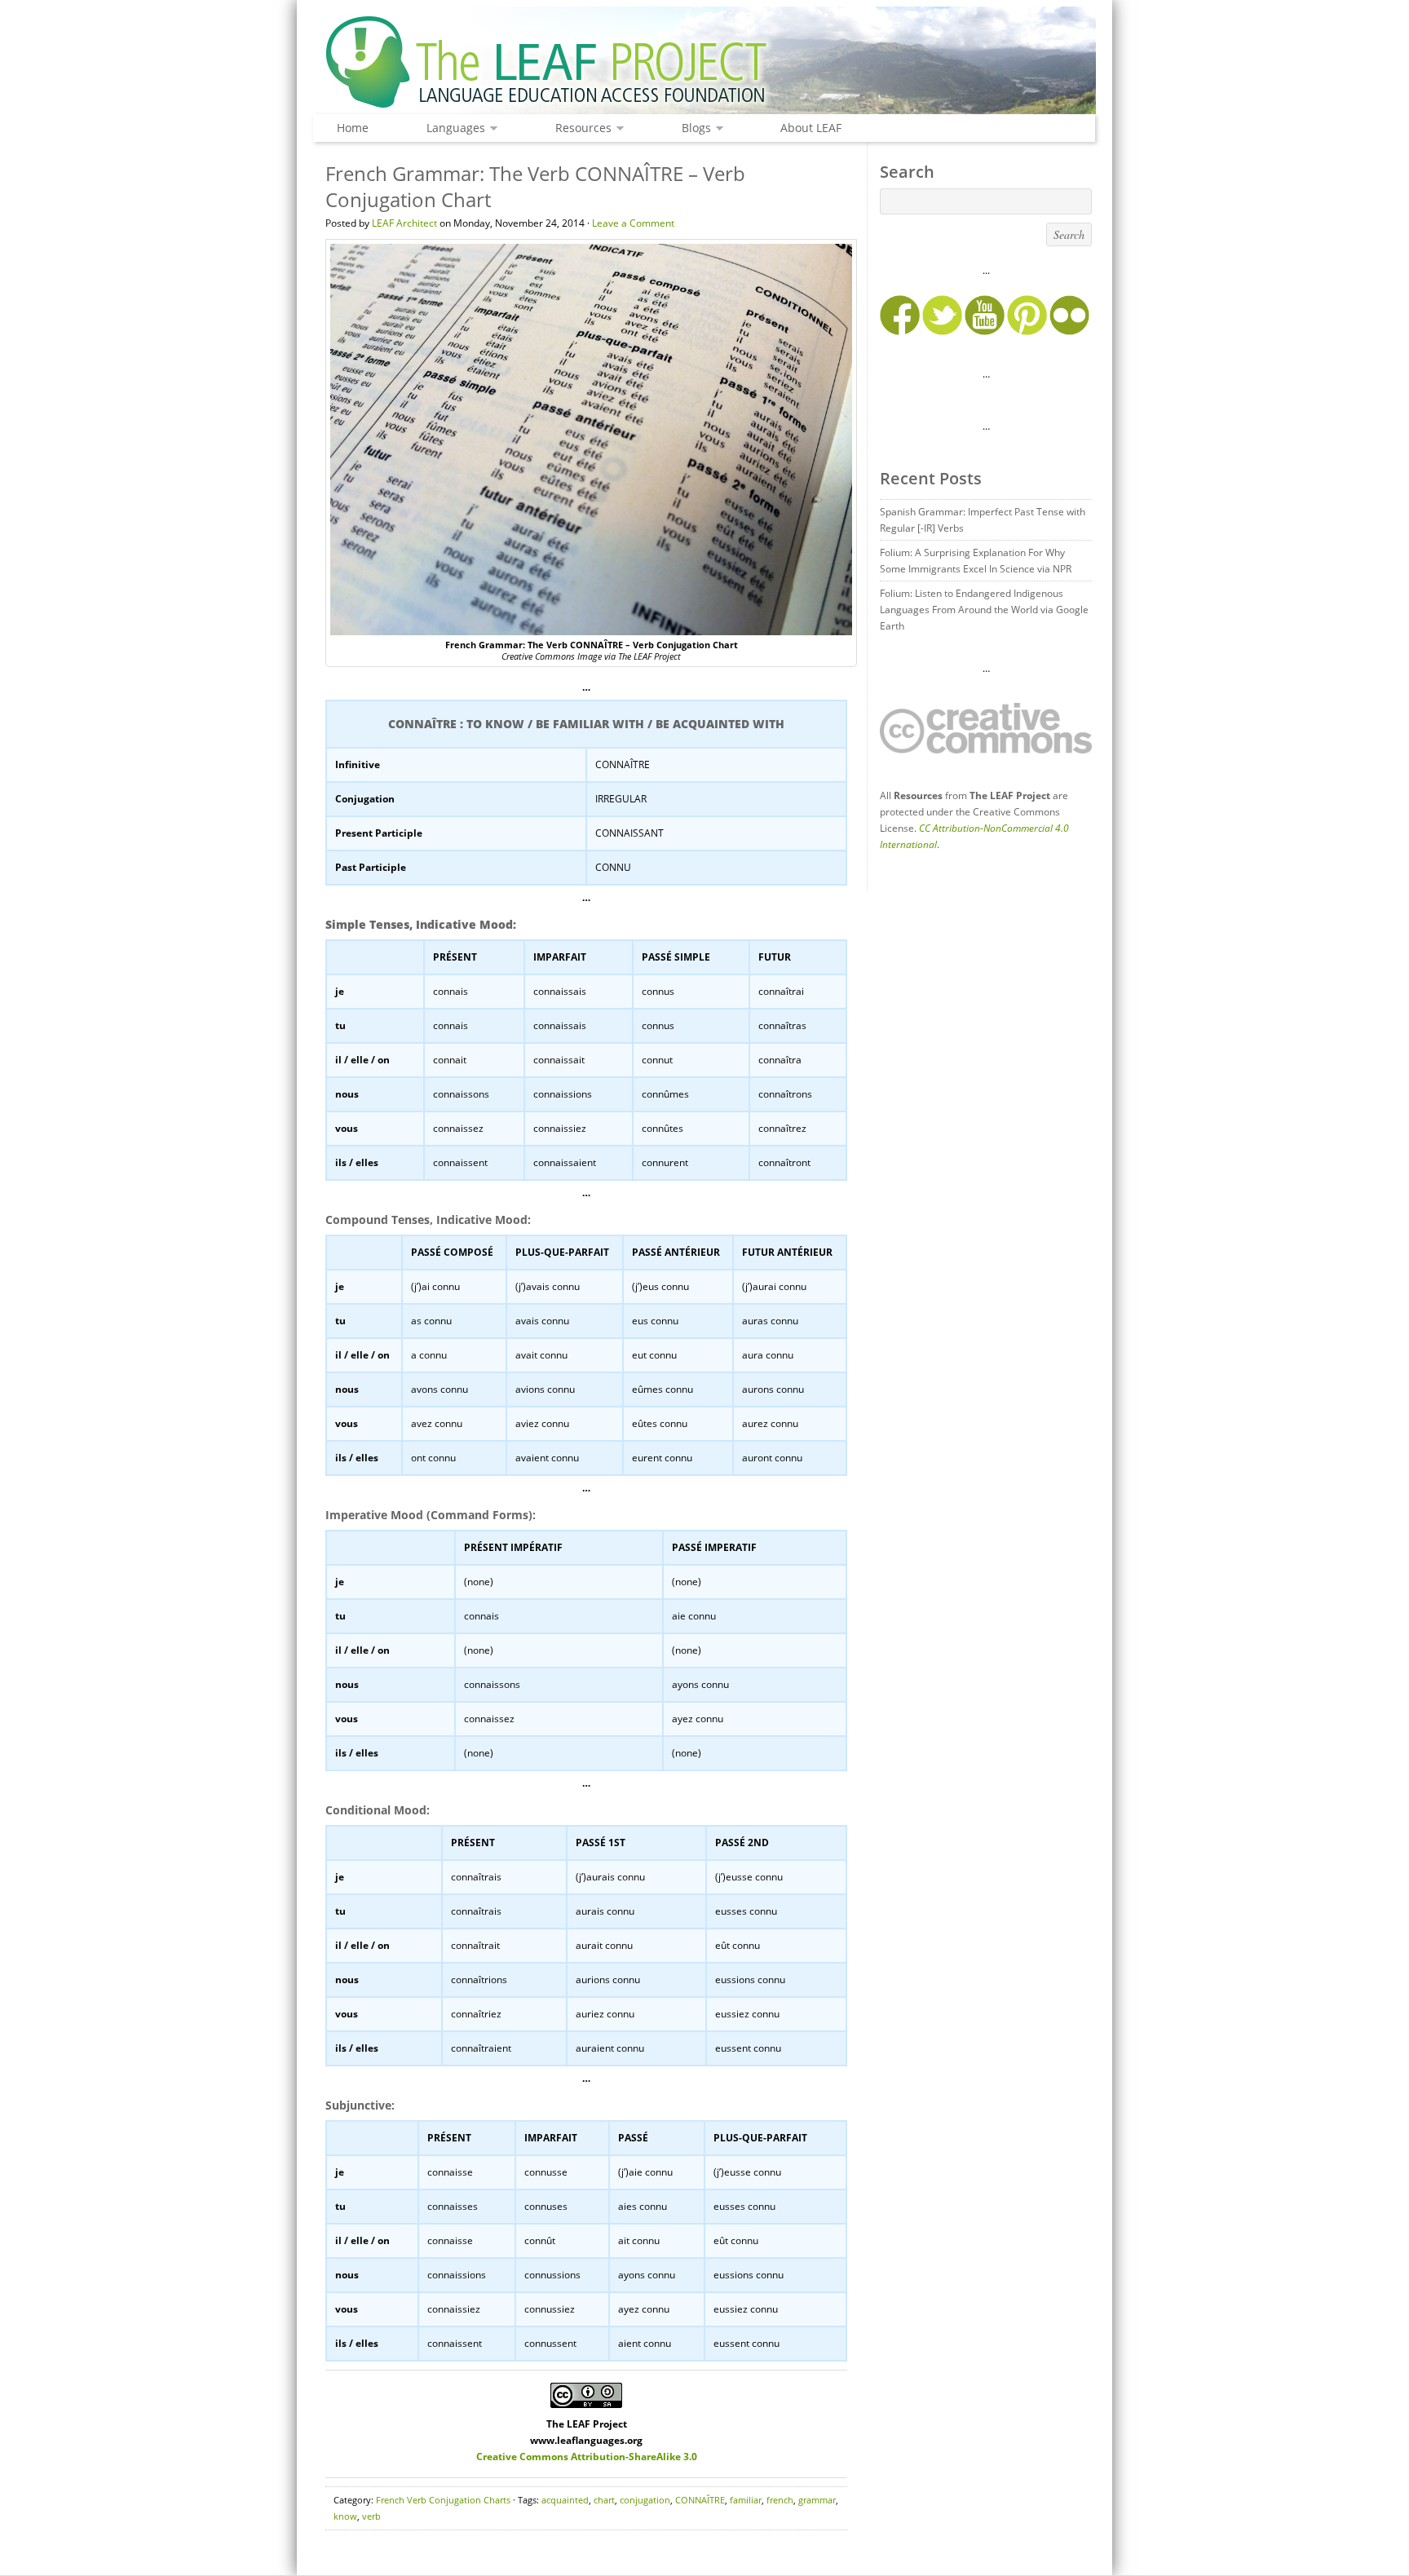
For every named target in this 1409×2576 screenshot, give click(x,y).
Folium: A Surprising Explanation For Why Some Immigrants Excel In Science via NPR (976, 561)
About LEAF (811, 128)
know (345, 2516)
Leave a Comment (633, 223)
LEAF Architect (404, 223)
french (780, 2500)
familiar (746, 2500)
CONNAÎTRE (700, 2500)
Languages (452, 128)
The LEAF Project (704, 64)
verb (371, 2516)
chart (604, 2500)
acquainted (565, 2500)
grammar (817, 2500)
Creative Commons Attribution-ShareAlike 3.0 (587, 2457)
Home (353, 128)
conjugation (645, 2500)
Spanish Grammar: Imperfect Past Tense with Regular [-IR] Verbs (983, 520)
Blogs (692, 128)
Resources (579, 128)
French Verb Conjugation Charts (443, 2500)
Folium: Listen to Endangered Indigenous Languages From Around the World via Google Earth (984, 610)
